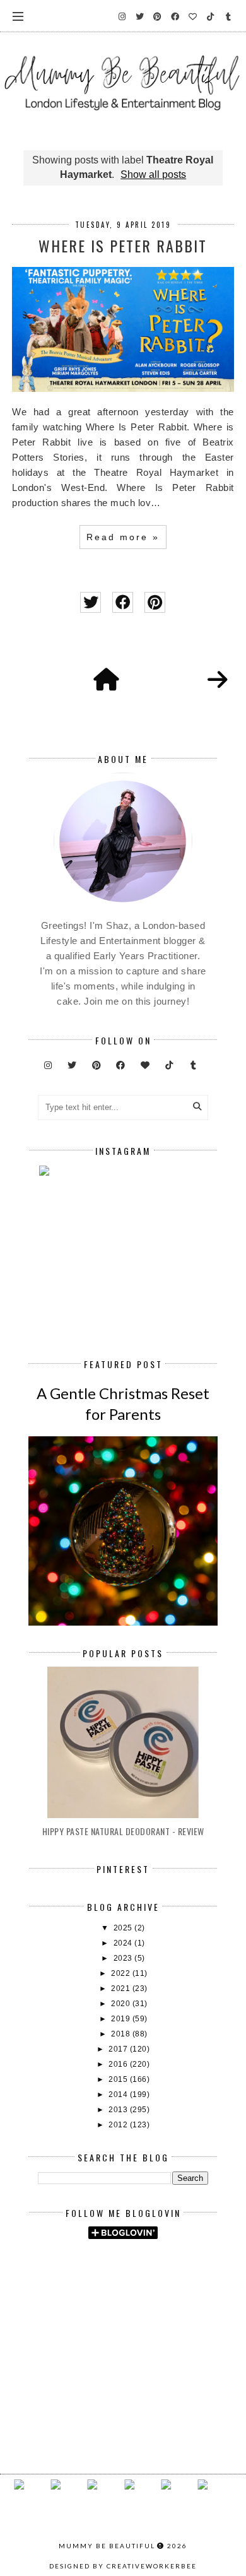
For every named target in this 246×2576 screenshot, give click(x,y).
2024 (124, 1943)
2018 (122, 2034)
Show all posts (153, 174)
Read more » (123, 537)
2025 (124, 1928)
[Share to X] (91, 602)
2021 (122, 1988)
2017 (119, 2049)
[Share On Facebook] (123, 602)
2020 (122, 2004)
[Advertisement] (142, 2283)
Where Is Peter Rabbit (123, 245)
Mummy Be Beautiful (107, 2546)
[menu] (18, 16)
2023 (124, 1958)
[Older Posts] (218, 680)
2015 (119, 2079)
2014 (119, 2094)
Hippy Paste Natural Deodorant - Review (123, 1831)
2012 (119, 2125)
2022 (122, 1973)
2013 (119, 2110)
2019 (122, 2019)
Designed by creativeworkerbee (123, 2566)
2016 (119, 2064)
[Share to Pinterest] (155, 602)
